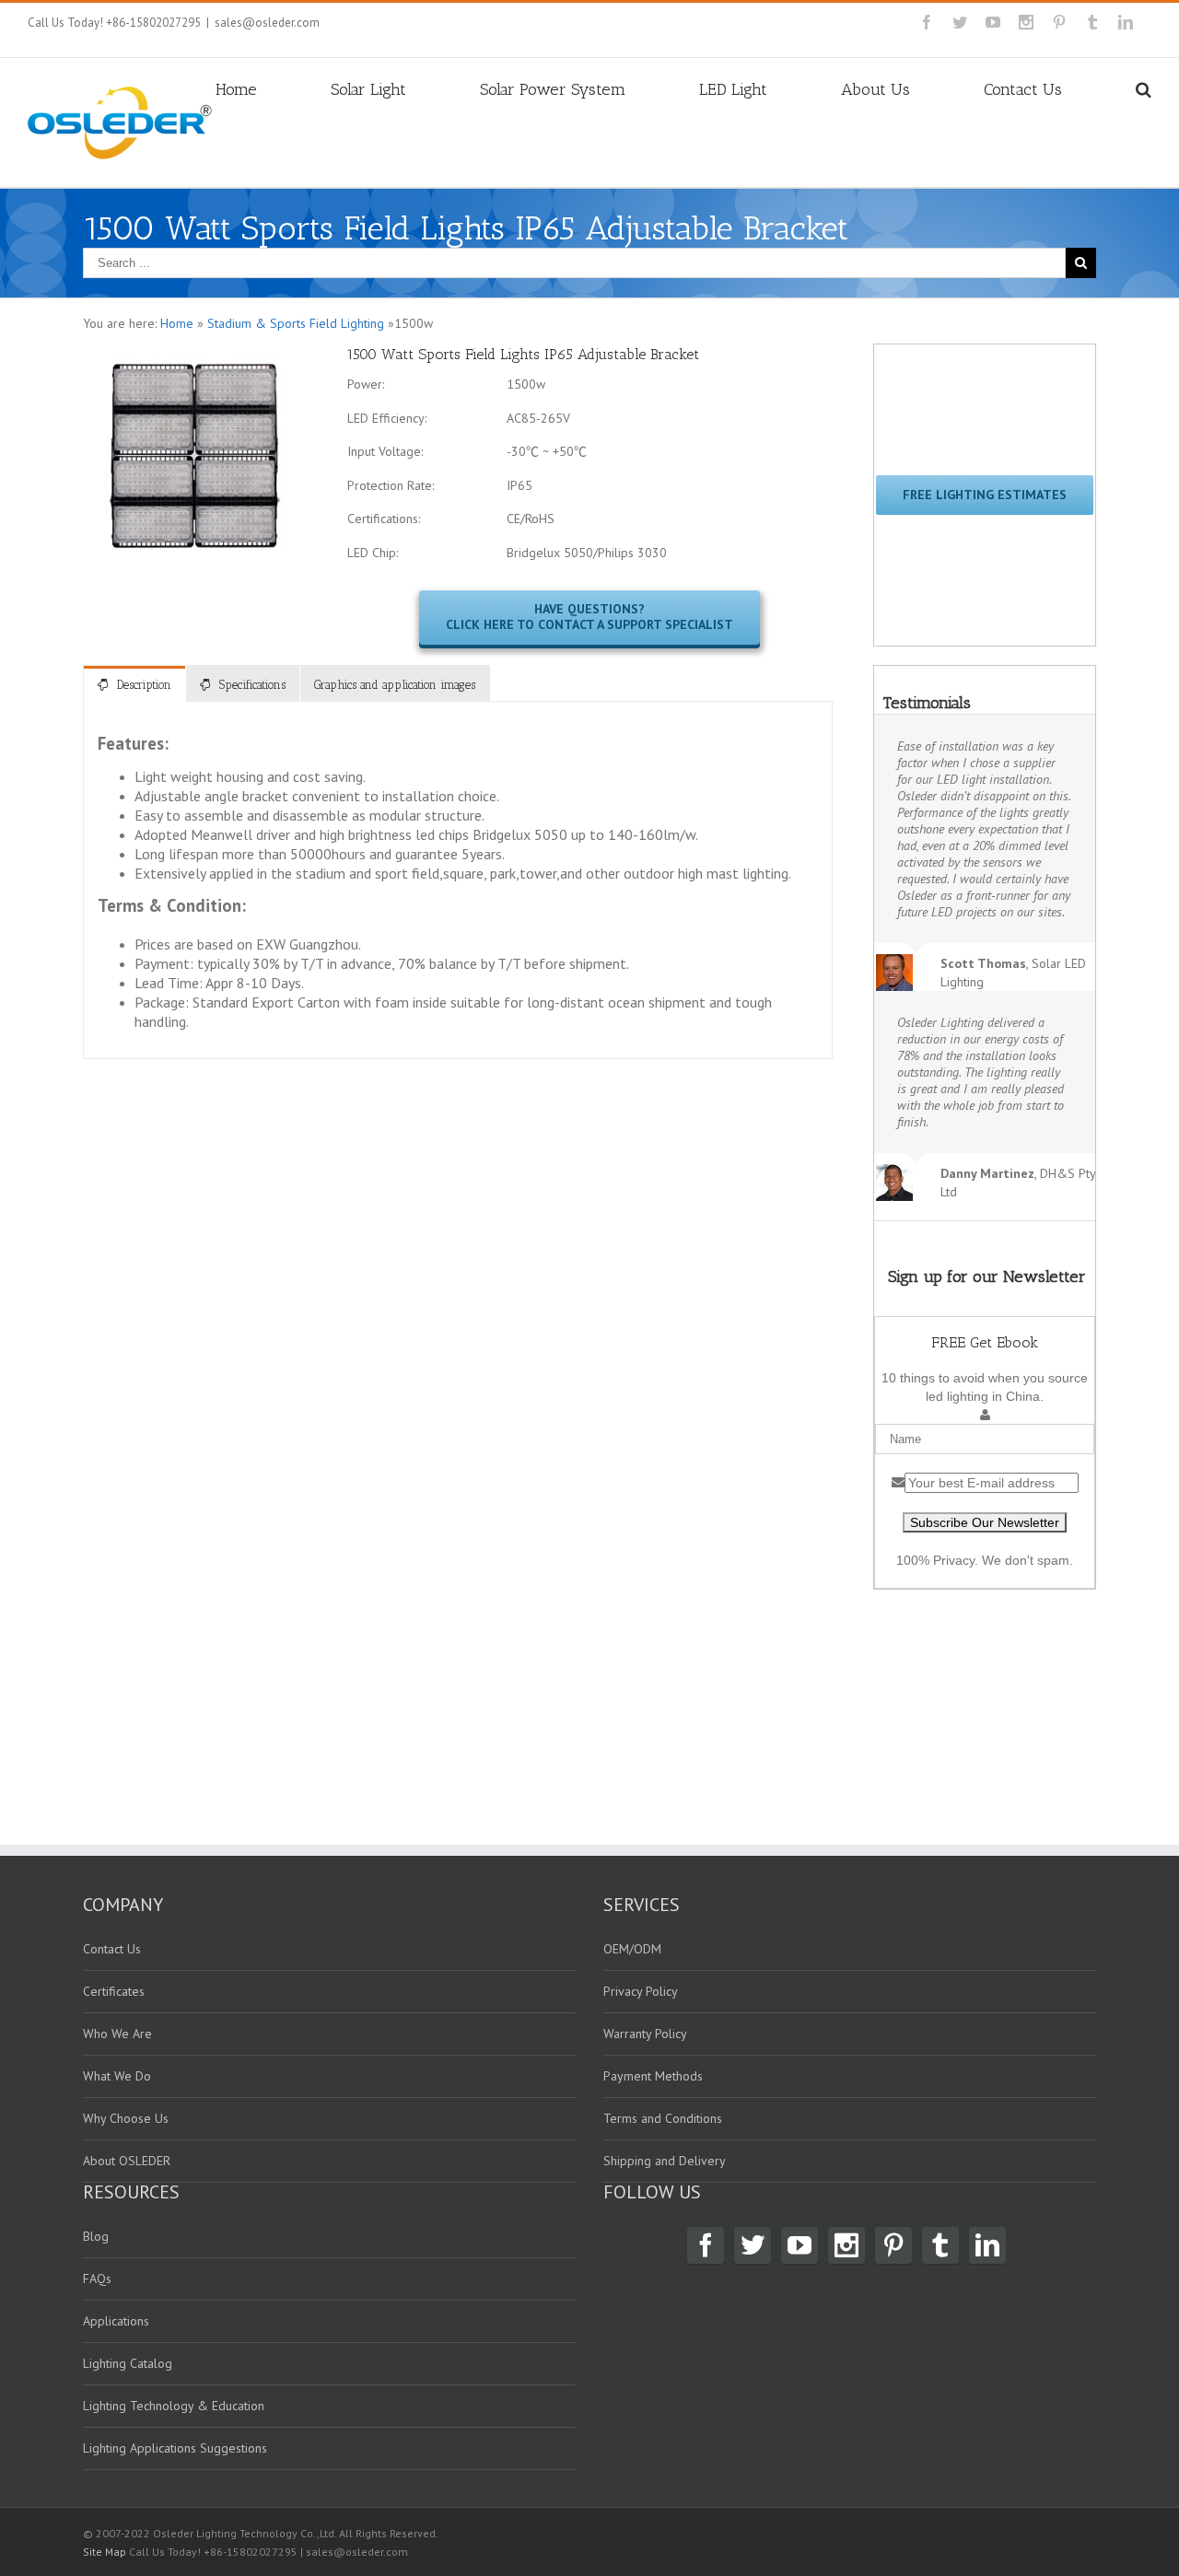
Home (236, 89)
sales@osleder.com (267, 23)
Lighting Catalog (128, 2363)
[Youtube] (993, 22)
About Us (875, 89)
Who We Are (117, 2034)
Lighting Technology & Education (174, 2406)
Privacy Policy (641, 1991)
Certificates (114, 1991)
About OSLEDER (127, 2161)
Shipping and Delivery (665, 2161)
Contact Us (1023, 89)
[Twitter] (960, 22)
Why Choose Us (126, 2118)
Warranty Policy (645, 2034)
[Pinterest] (1059, 22)
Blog (96, 2236)
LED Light (733, 89)
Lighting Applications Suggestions (175, 2448)
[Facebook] (927, 22)
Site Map (105, 2552)
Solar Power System (553, 89)
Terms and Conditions (663, 2118)
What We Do (117, 2076)
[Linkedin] (1126, 22)
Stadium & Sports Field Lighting (296, 323)
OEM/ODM (632, 1949)
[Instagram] (1026, 22)
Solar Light (368, 89)
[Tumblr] (1092, 22)
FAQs (97, 2279)
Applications (116, 2321)
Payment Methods (653, 2076)
